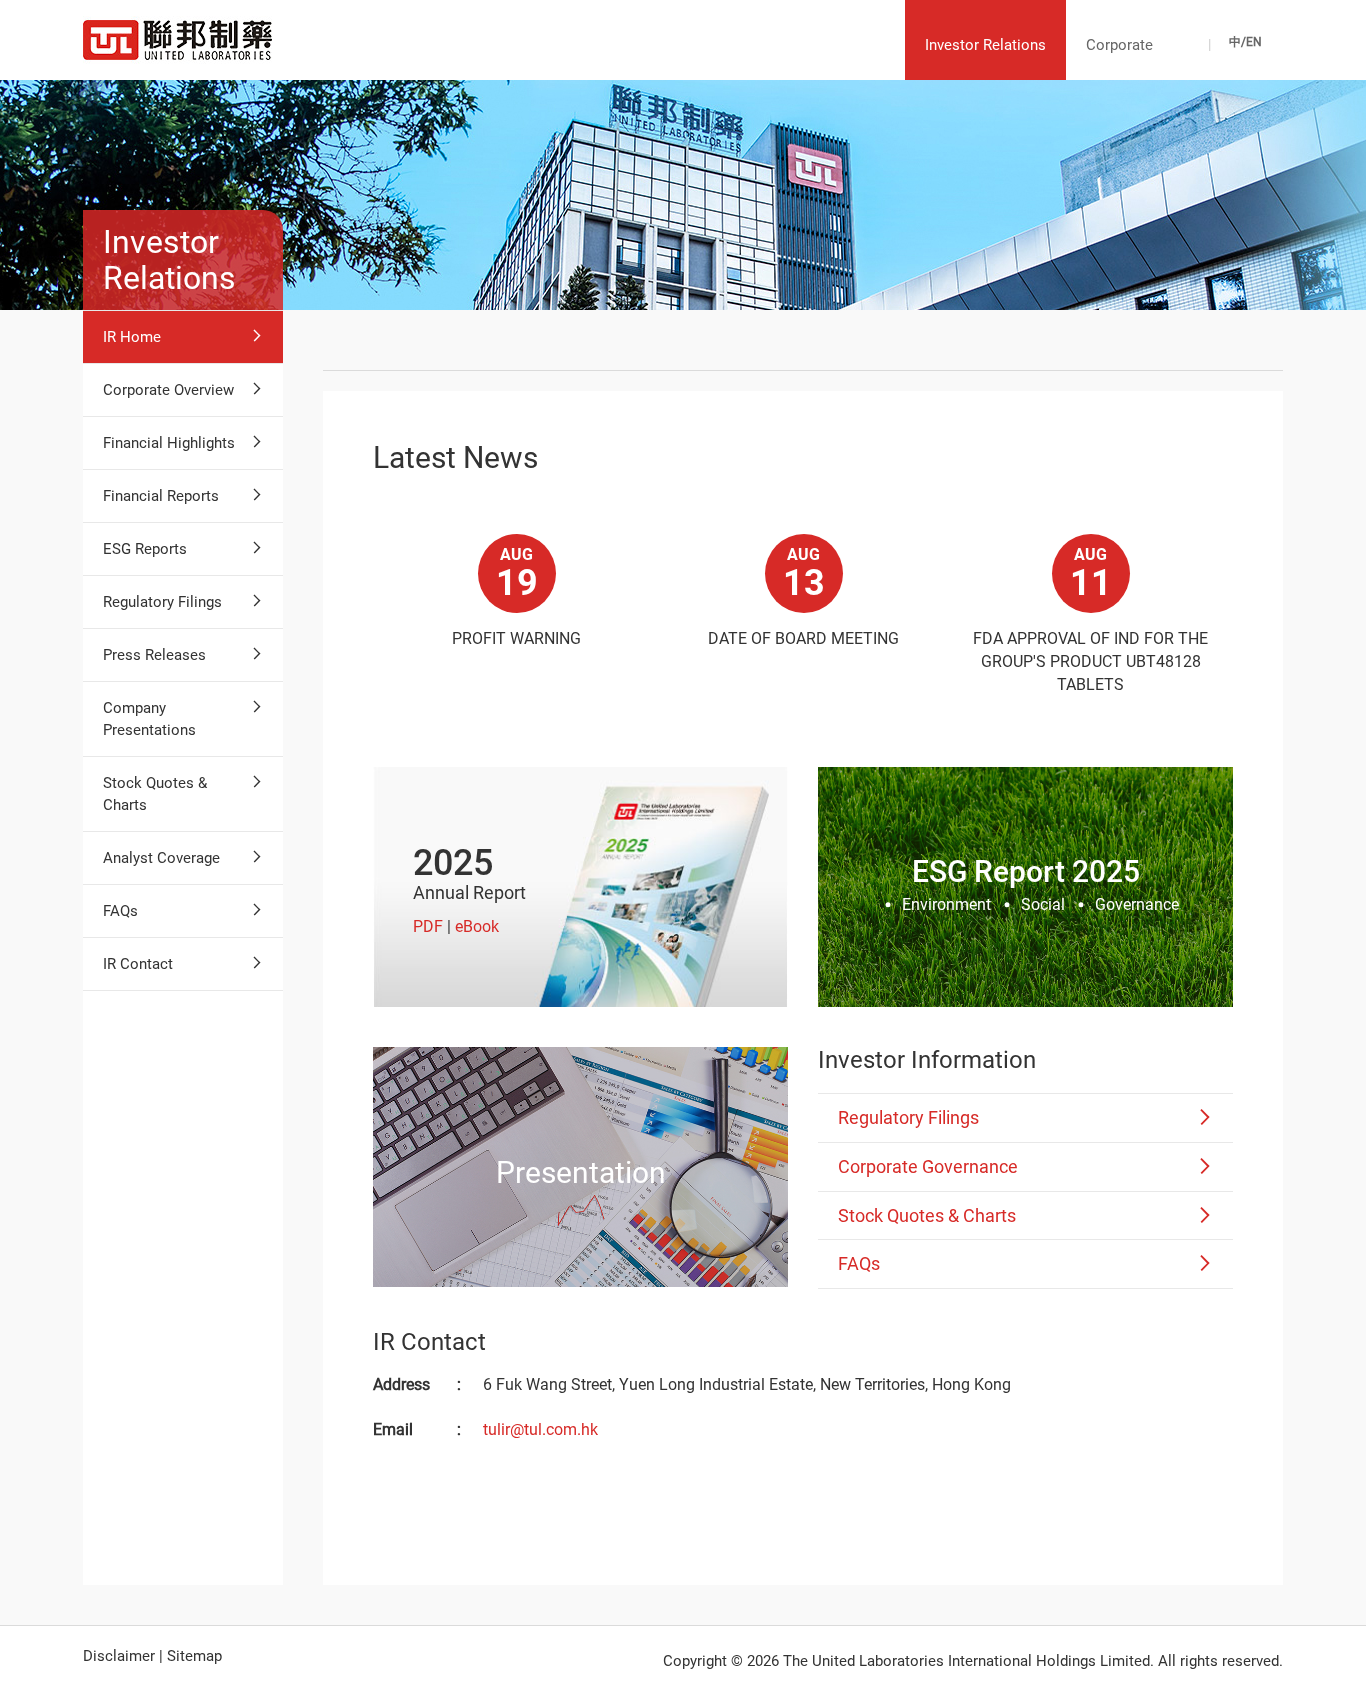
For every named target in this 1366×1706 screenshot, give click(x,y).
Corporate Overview (168, 390)
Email (393, 1429)
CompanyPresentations (149, 719)
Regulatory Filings (162, 602)
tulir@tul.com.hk (540, 1429)
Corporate (1119, 45)
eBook (477, 925)
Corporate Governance (928, 1166)
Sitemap (194, 1656)
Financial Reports (161, 496)
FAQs (120, 911)
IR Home (132, 337)
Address (401, 1384)
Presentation (581, 1171)
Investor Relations (985, 45)
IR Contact (138, 964)
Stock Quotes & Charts (155, 794)
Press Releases (154, 655)
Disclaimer (119, 1656)
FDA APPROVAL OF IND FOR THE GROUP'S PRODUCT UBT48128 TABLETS (1090, 661)
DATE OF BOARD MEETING (803, 638)
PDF (428, 925)
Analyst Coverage (161, 858)
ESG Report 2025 (1026, 871)
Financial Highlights (169, 443)
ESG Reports (145, 549)
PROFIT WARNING (516, 638)
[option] (516, 597)
